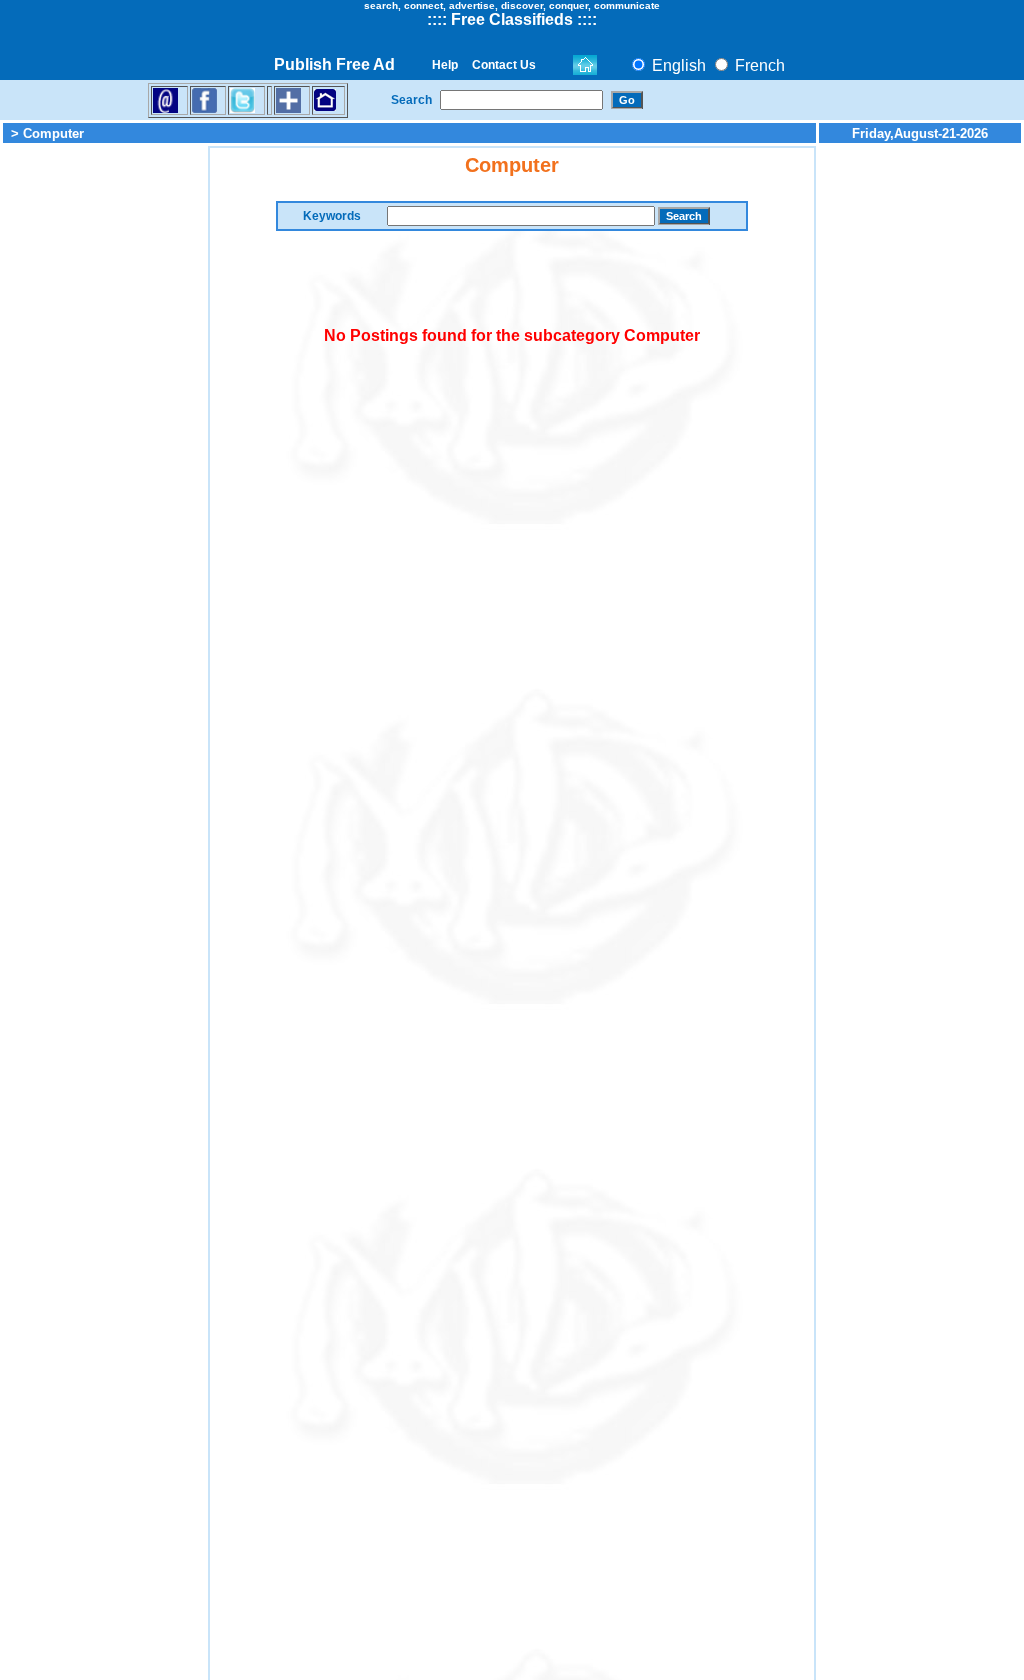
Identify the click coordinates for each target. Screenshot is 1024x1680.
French (758, 65)
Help (445, 65)
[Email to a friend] (165, 99)
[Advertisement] (104, 446)
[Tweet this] (242, 99)
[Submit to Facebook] (204, 99)
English (677, 65)
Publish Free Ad (334, 64)
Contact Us (504, 65)
